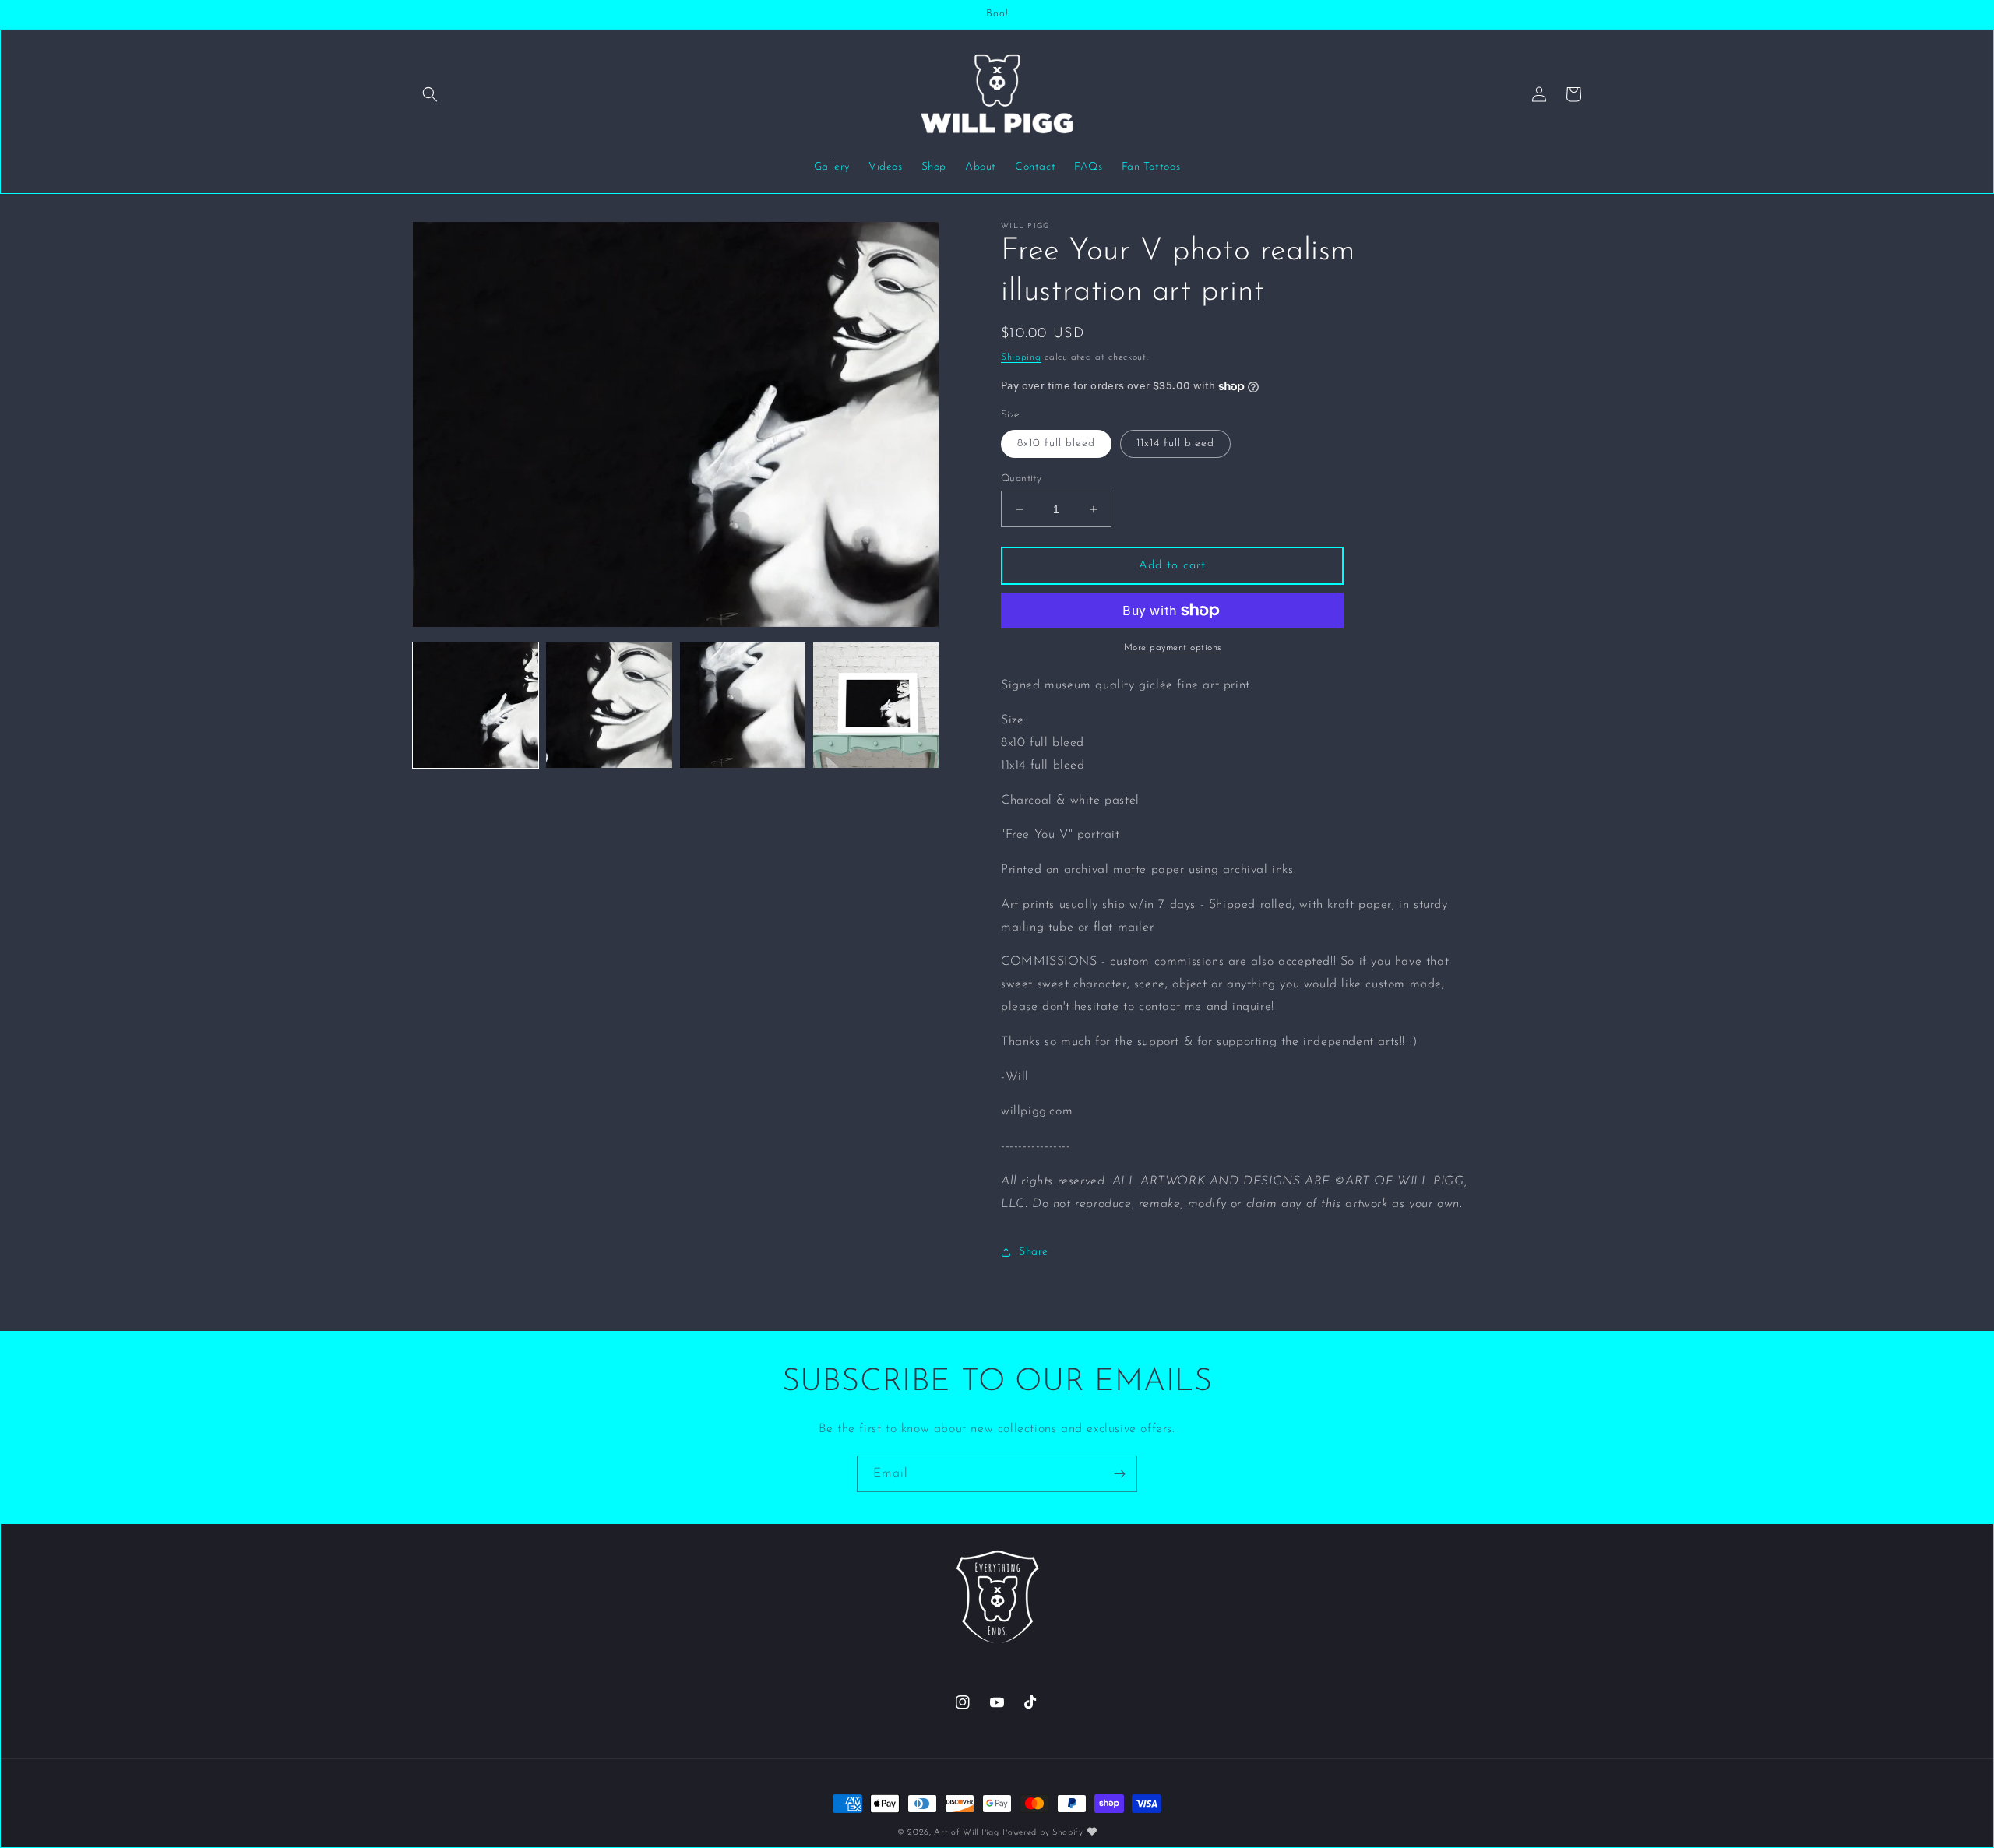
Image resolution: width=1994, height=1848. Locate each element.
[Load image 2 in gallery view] (609, 705)
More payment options (1173, 648)
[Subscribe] (1119, 1474)
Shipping (1021, 357)
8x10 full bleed (1056, 444)
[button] (430, 94)
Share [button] (1034, 1252)
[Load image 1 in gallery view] (476, 705)
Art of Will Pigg (966, 1833)
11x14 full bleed (1175, 444)
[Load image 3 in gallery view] (743, 705)
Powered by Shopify (1043, 1833)
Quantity (1021, 479)
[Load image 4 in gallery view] (876, 705)
